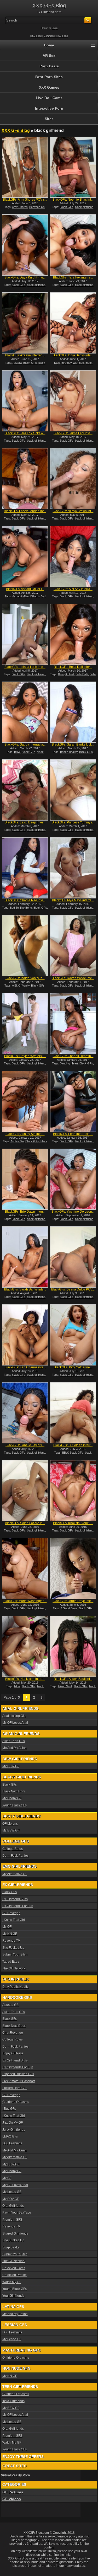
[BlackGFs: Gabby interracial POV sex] (25, 712)
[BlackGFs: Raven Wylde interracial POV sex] (73, 946)
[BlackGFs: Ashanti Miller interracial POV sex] (25, 556)
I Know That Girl (14, 1920)
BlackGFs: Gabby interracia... (25, 745)
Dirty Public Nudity (15, 1987)
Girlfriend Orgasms (16, 2102)
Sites (49, 119)
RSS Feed (36, 36)
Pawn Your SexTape (17, 2213)
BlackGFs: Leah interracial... (73, 1134)
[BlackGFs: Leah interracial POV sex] (73, 1101)
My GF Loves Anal (15, 1723)
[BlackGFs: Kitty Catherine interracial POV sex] (73, 1335)
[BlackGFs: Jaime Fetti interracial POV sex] (73, 401)
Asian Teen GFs (14, 1741)
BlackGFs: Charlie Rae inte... (25, 900)
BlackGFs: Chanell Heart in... (73, 1056)
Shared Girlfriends (15, 2234)
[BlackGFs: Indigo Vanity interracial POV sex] (25, 946)
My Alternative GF (15, 1874)
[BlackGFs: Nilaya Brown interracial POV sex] (73, 479)
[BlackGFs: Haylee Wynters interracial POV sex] (25, 1024)
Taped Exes (11, 1962)
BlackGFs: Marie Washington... (25, 1601)
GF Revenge (11, 1913)
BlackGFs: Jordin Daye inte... (73, 1601)
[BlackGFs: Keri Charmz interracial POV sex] (25, 1335)
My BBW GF (11, 1766)
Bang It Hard (66, 674)
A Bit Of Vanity (21, 986)
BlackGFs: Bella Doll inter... (73, 667)
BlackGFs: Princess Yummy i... (73, 822)
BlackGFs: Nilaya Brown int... (73, 511)
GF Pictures (13, 2492)
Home (49, 45)
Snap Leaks (11, 2247)
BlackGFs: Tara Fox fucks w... (25, 433)
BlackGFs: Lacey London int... (25, 511)
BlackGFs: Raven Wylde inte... (73, 978)
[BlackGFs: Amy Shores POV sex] (25, 167)
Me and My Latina (15, 2314)
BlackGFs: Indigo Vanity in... (25, 978)
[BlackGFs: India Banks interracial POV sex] (73, 323)
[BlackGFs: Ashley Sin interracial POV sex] (25, 1101)
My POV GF (11, 2199)
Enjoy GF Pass (13, 2053)
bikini (17, 1686)
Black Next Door (14, 1791)
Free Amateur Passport (19, 2081)
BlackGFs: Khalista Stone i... (73, 1523)
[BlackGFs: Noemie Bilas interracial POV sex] (73, 167)
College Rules (13, 1849)
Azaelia (17, 363)
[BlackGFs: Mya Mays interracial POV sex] (73, 868)
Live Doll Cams (49, 98)
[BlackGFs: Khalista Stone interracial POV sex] (73, 1491)
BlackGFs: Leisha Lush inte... (25, 667)
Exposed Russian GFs (18, 2074)
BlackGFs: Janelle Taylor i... (25, 1445)
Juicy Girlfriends (14, 2130)
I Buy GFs (9, 2109)
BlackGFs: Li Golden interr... (73, 1445)
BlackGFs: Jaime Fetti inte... (73, 433)
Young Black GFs (15, 1805)
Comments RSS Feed (56, 36)
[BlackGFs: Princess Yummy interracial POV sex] (73, 790)
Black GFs (67, 207)
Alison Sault (65, 1686)
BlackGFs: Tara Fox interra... (73, 277)
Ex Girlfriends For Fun (18, 1906)
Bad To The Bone (21, 908)
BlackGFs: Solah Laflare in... (25, 1523)
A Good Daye (69, 1608)
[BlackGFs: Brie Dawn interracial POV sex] (25, 1179)
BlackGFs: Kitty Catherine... (73, 1367)
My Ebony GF (12, 1798)
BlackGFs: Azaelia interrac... (25, 355)
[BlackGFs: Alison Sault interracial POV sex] (73, 1646)
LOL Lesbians (12, 2143)
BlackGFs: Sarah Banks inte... (25, 1289)
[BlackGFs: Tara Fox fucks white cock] (25, 401)
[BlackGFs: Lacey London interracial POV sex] (25, 479)
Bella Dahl (82, 674)
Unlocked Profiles (15, 2275)
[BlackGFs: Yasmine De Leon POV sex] (73, 1179)
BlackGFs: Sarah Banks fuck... (73, 745)
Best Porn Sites (49, 77)
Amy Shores (20, 207)
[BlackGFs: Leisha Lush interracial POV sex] (25, 634)
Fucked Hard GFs (15, 2088)
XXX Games (49, 87)
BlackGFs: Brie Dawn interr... (25, 1212)
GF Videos (12, 2499)
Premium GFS (12, 2220)
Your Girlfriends (13, 2296)
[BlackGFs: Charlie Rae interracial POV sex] (25, 868)
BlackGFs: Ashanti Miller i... (25, 589)
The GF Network (14, 1968)
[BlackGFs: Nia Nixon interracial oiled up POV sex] (25, 1646)
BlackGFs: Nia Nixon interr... (25, 1679)
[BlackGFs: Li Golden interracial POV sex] (73, 1413)
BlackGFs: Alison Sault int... (73, 1679)
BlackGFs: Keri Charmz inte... (25, 1367)
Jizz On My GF (13, 2123)
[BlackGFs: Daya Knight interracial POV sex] (25, 245)
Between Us (37, 207)
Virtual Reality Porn (15, 2475)
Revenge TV (11, 1941)
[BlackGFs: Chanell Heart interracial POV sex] (73, 1024)
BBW (17, 752)
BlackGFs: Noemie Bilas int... (73, 200)
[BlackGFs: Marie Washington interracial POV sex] (25, 1568)
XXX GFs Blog (49, 6)
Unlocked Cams (14, 2268)
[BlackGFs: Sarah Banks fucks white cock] (73, 712)
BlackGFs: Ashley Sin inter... (25, 1134)
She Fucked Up (13, 1948)
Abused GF (10, 2005)
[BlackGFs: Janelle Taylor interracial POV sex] (25, 1413)
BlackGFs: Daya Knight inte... (25, 277)
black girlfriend (84, 207)
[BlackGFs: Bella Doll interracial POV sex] (73, 634)
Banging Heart (69, 1063)
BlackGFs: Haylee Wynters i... (25, 1056)
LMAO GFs (10, 2136)
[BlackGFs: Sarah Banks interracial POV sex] (25, 1257)
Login (55, 28)
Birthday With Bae (73, 363)
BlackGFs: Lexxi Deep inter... (25, 822)
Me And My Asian (15, 1748)
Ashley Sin (17, 1141)
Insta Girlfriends (13, 2401)
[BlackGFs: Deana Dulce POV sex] (73, 1257)
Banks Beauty (69, 752)
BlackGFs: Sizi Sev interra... (73, 589)
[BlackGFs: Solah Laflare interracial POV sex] (25, 1491)
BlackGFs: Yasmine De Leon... (73, 1212)
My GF (7, 1927)
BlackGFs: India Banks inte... (73, 355)
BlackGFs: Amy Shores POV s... (25, 200)
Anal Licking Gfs (14, 1716)
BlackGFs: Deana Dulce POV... (73, 1289)
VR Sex (49, 56)
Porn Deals (49, 66)
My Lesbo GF (12, 2192)
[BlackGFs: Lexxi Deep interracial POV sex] (25, 790)
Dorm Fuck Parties (15, 1856)
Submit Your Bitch (15, 1954)
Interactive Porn (49, 108)
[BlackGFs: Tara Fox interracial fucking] (73, 245)
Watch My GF (12, 2282)
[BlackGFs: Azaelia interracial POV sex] (25, 323)
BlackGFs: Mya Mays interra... (73, 900)
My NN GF (10, 1934)
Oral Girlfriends (13, 2206)
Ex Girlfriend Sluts (15, 1899)
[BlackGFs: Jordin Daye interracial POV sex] (73, 1568)
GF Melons (10, 1824)
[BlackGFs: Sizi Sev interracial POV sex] (73, 556)
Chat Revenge (13, 2033)
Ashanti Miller (21, 596)
